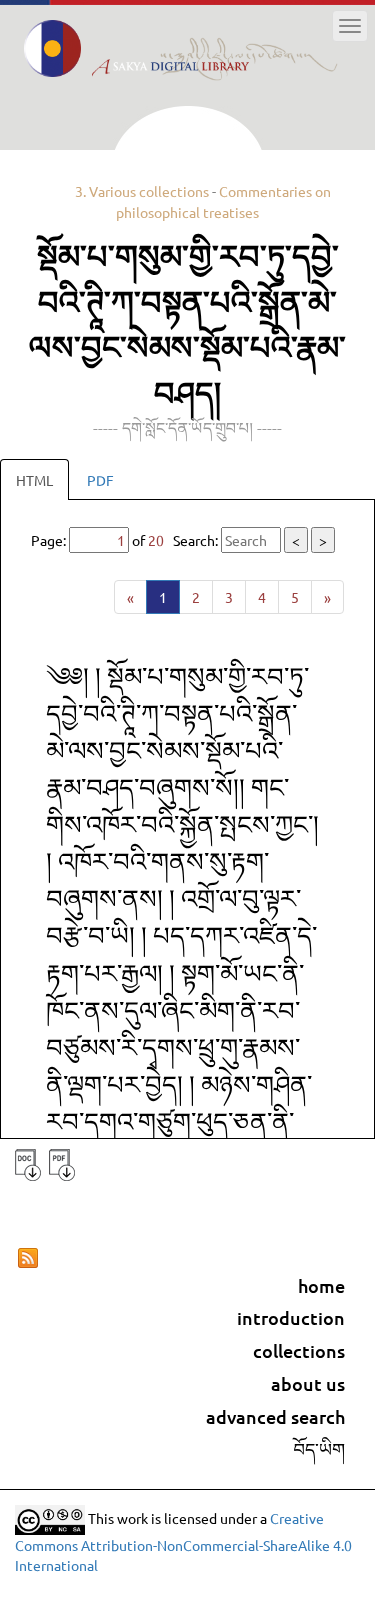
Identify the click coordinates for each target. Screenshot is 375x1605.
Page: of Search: (179, 540)
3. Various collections (142, 191)
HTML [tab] (34, 480)
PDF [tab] (100, 480)
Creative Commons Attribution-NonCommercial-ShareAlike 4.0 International (183, 1541)
